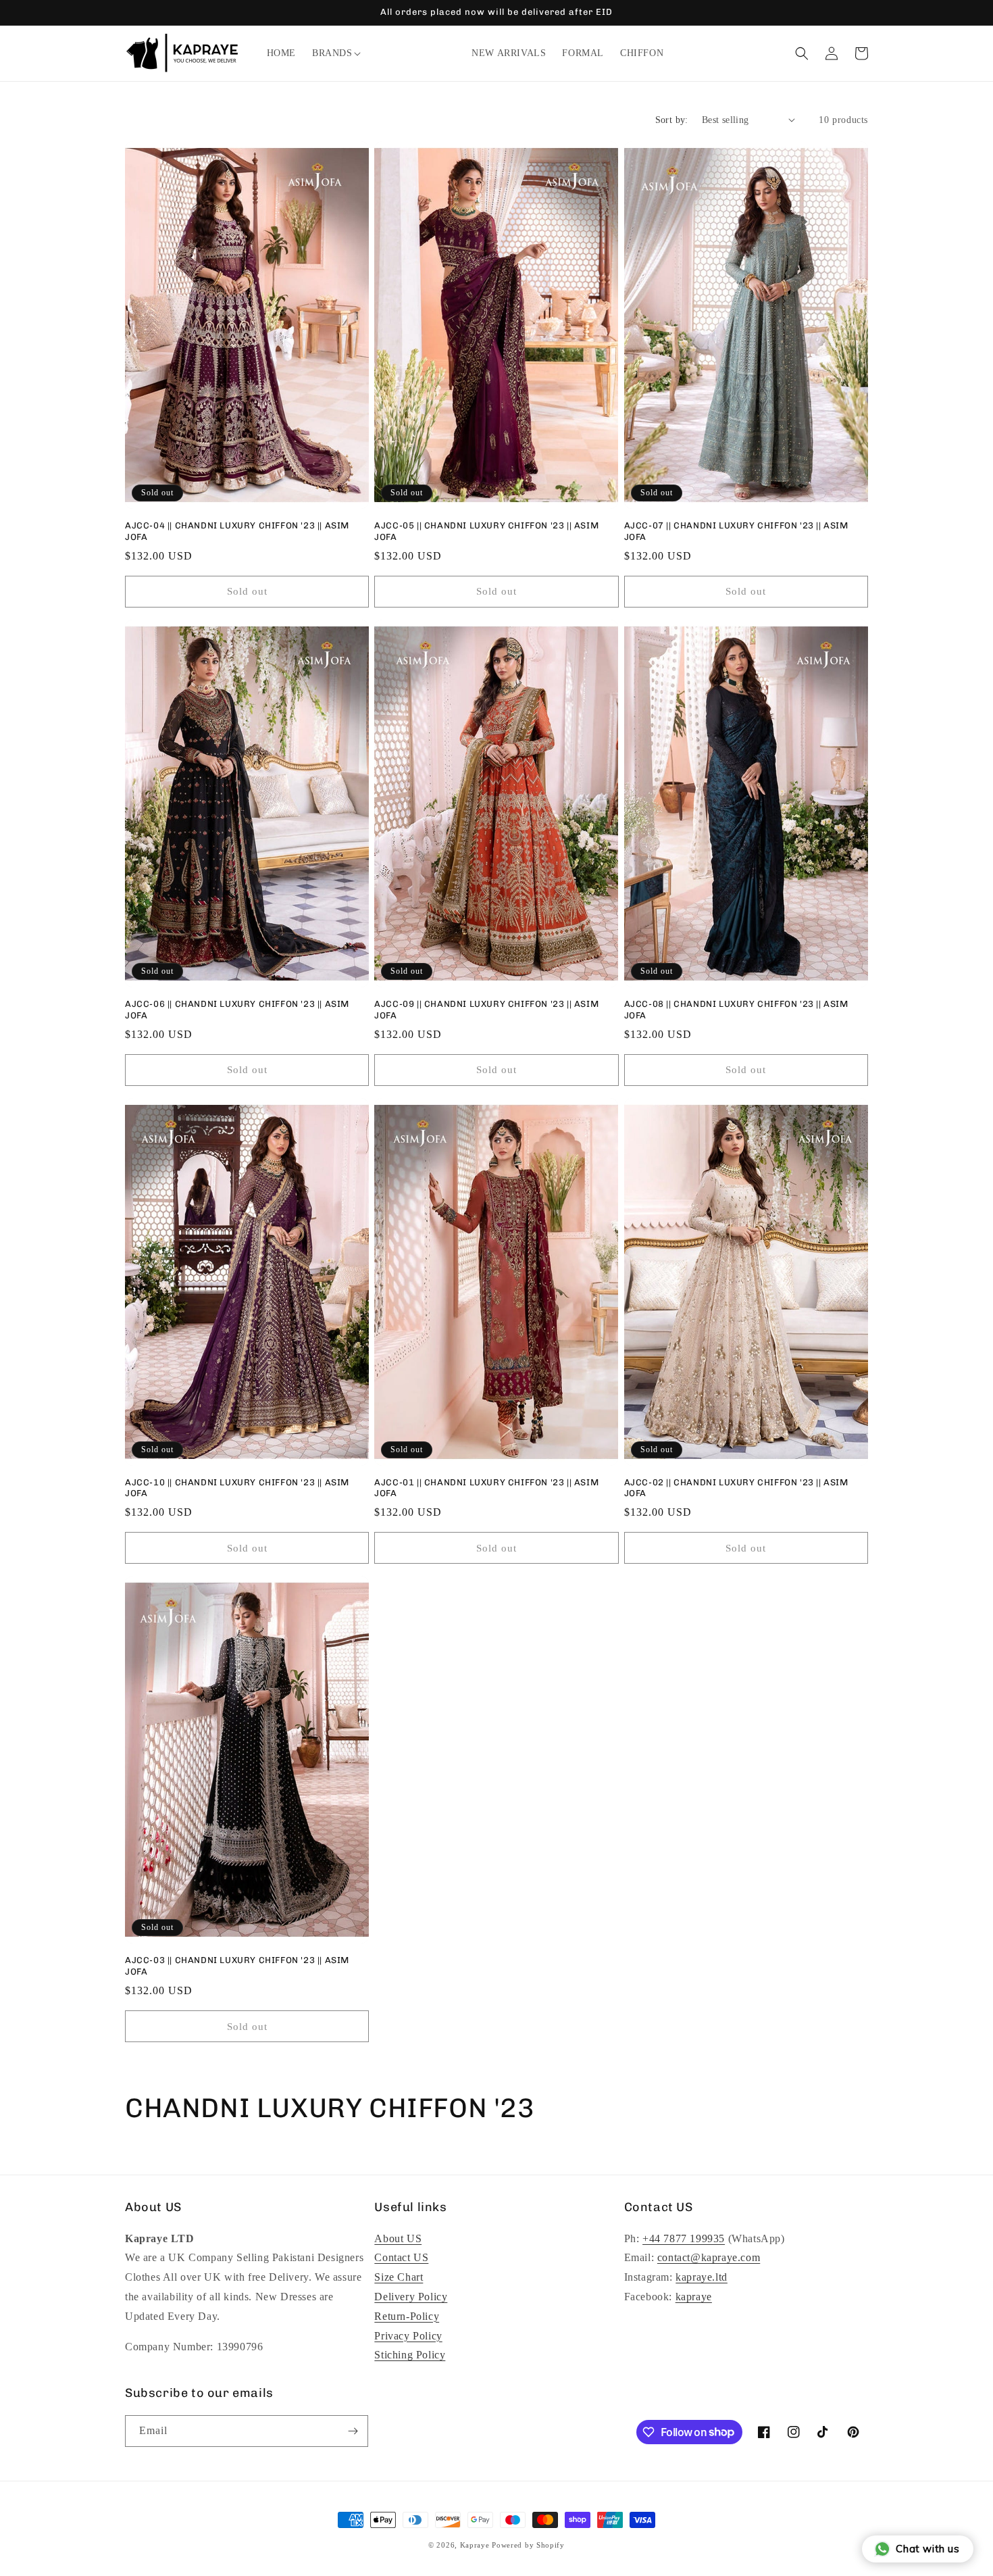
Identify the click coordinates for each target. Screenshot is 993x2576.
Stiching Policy (410, 2355)
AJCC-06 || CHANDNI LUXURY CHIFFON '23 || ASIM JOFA (237, 1010)
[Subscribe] (353, 2431)
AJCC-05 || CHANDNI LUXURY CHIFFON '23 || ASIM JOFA (486, 531)
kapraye (694, 2297)
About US (398, 2238)
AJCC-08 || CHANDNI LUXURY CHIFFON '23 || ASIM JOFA (736, 1010)
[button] (332, 53)
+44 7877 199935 (684, 2238)
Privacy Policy (408, 2336)
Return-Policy (407, 2316)
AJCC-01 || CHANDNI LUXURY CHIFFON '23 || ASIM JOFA (486, 1488)
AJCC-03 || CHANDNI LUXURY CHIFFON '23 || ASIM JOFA (237, 1966)
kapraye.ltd (702, 2277)
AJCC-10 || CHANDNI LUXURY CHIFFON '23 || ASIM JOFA (237, 1488)
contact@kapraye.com (709, 2257)
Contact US (401, 2257)
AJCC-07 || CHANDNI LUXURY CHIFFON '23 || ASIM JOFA (736, 531)
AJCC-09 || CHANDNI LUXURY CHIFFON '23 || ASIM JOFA (486, 1010)
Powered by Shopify (528, 2545)
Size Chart (399, 2277)
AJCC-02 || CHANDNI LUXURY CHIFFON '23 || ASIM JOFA (736, 1488)
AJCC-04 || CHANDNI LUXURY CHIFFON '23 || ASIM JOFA (237, 531)
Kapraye (475, 2545)
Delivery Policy (411, 2297)
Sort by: (672, 120)
